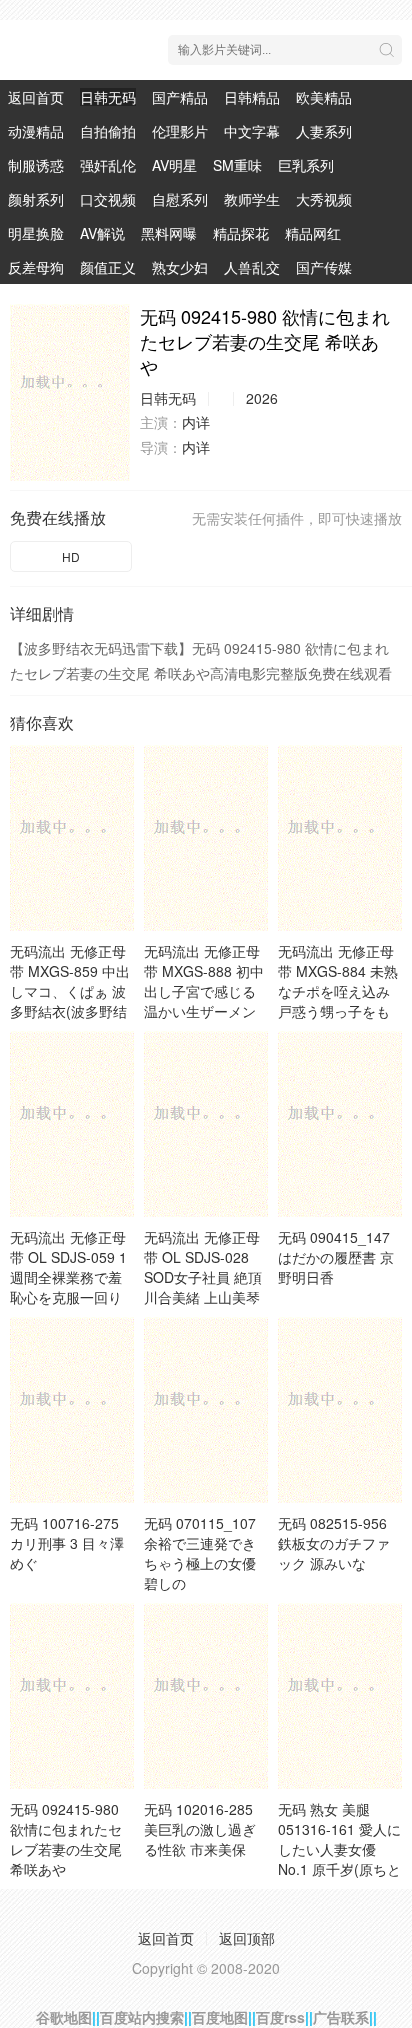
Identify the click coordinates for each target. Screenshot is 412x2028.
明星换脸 (36, 233)
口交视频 (108, 199)
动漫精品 (36, 131)
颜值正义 (108, 267)
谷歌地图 (64, 2017)
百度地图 (220, 2017)
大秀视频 (324, 199)
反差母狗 (36, 267)
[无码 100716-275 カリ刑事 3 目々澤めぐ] (72, 1410)
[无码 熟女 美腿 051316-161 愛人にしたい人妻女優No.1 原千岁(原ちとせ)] (340, 1696)
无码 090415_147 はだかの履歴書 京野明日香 (336, 1257)
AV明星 (174, 165)
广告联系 (341, 2017)
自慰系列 (180, 199)
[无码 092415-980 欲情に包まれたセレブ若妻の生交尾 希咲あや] (70, 392)
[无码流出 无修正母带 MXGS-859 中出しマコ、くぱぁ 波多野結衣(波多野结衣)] (72, 838)
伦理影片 (180, 131)
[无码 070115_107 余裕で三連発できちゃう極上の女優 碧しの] (206, 1410)
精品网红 (313, 233)
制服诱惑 (36, 165)
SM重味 (237, 165)
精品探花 (241, 233)
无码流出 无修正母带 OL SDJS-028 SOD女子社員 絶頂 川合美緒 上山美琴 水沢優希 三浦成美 (203, 1277)
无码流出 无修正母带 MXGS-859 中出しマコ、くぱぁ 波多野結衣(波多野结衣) (70, 991)
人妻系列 (324, 131)
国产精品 (180, 97)
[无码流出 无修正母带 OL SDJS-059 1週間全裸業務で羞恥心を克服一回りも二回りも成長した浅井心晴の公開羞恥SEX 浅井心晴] (72, 1124)
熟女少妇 (180, 267)
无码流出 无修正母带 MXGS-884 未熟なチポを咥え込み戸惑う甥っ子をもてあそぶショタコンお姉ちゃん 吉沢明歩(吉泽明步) (338, 1011)
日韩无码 (108, 97)
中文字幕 (252, 131)
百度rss (280, 2017)
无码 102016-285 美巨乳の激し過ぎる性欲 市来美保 (200, 1829)
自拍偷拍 (108, 131)
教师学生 (252, 199)
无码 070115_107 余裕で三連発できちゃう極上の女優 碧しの (200, 1553)
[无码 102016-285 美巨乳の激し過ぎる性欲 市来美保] (206, 1696)
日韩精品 (252, 97)
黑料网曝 (169, 233)
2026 (262, 398)
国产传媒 (324, 267)
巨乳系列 (306, 165)
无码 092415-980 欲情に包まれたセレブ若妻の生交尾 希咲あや (66, 1839)
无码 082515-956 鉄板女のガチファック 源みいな (334, 1543)
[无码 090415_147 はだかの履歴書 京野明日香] (340, 1124)
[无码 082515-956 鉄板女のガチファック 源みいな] (340, 1410)
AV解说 (102, 233)
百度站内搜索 (142, 2017)
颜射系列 (36, 199)
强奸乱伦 (108, 165)
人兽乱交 (252, 267)
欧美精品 (324, 97)
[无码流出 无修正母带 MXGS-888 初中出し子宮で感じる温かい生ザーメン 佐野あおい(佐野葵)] (206, 838)
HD (71, 556)
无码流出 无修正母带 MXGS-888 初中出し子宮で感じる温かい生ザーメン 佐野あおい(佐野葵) (205, 991)
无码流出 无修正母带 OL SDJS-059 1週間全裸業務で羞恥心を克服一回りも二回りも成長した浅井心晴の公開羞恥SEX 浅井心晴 (68, 1297)
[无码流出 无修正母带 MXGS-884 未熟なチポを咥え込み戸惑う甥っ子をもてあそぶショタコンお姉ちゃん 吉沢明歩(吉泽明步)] (340, 838)
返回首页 (36, 97)
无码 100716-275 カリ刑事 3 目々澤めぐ (67, 1543)
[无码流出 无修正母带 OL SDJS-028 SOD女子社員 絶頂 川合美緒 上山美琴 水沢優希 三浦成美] (206, 1124)
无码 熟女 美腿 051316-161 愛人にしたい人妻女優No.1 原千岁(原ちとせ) (339, 1849)
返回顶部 (247, 1938)
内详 (196, 422)
